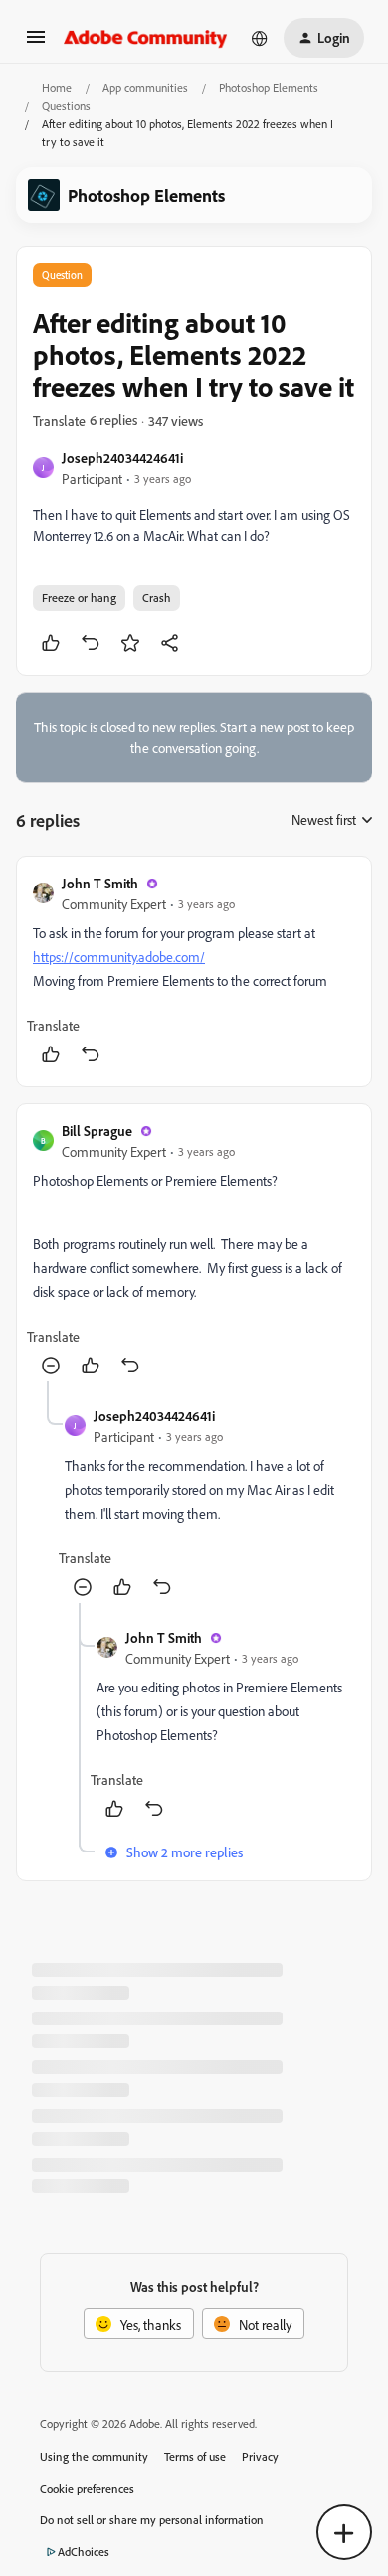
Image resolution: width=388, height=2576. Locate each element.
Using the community (94, 2456)
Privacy (260, 2456)
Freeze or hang (79, 598)
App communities (145, 88)
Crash (157, 598)
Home (57, 88)
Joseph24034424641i (122, 458)
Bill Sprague (97, 1130)
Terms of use (195, 2456)
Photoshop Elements (269, 88)
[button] (36, 43)
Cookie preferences (87, 2488)
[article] (194, 971)
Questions (66, 106)
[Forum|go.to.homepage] (146, 38)
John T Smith (100, 883)
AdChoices (84, 2552)
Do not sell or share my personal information (152, 2520)
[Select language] (260, 38)
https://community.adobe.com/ (119, 957)
